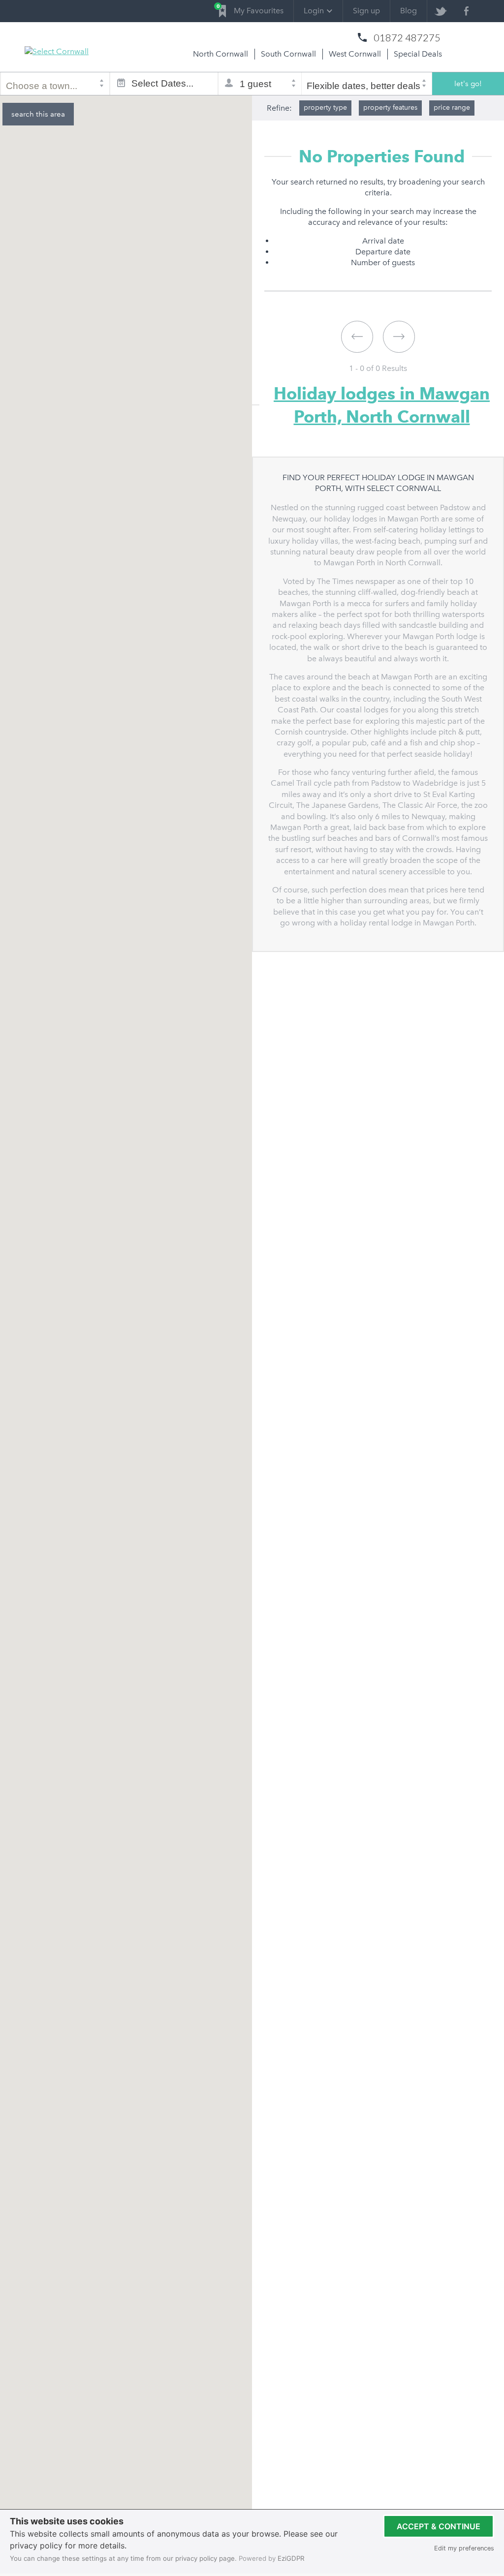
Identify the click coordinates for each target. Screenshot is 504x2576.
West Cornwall (355, 54)
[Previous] (357, 337)
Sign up (366, 11)
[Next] (399, 337)
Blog (409, 11)
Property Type (325, 107)
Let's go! (468, 84)
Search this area (38, 114)
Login (314, 11)
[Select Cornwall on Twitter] (440, 11)
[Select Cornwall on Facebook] (466, 11)
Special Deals (418, 54)
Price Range (452, 107)
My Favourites (251, 9)
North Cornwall (220, 54)
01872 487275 (407, 37)
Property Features (390, 107)
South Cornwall (288, 54)
